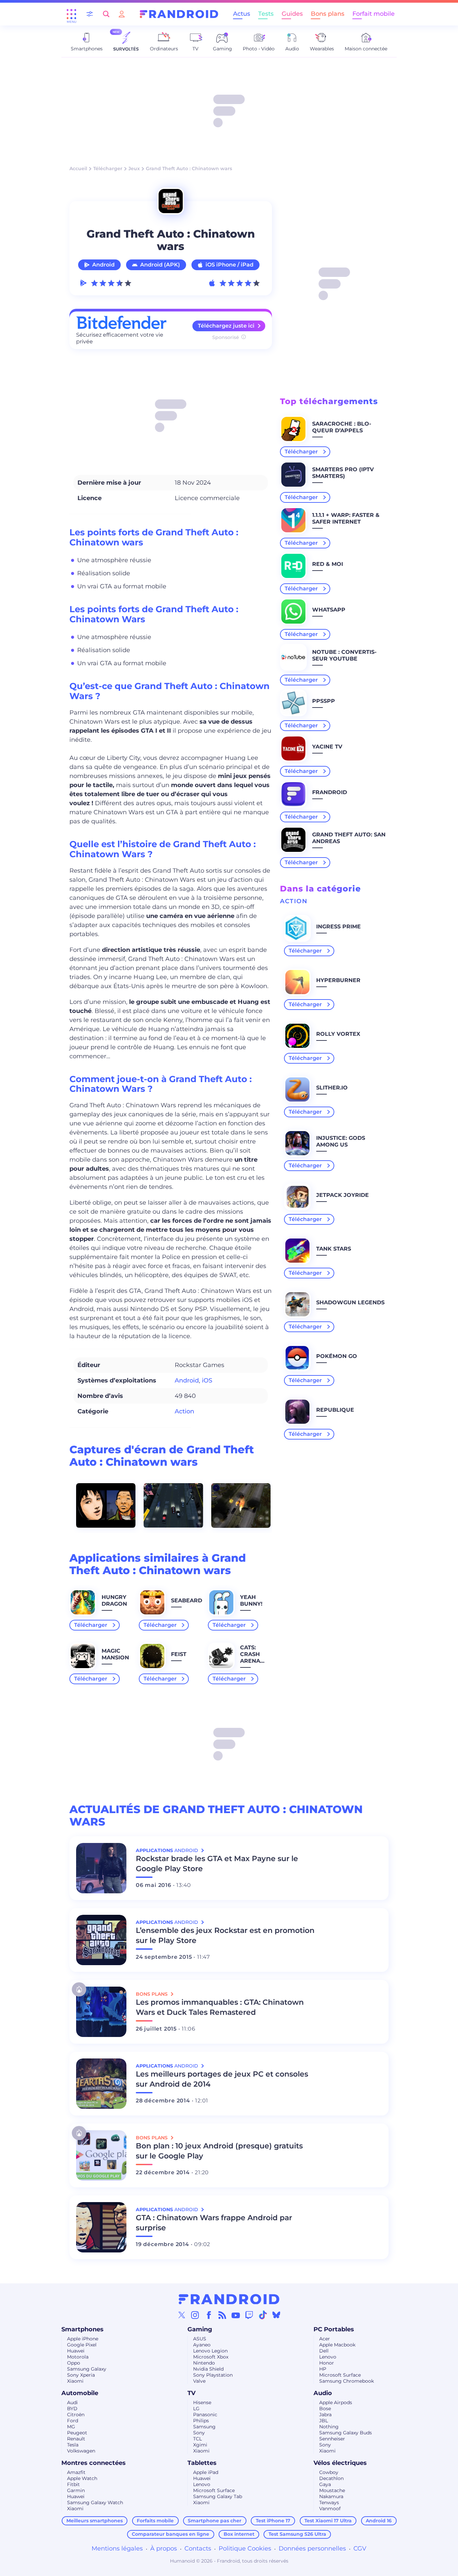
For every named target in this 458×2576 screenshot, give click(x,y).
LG (196, 2409)
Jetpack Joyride (342, 1195)
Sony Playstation (213, 2375)
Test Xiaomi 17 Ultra (328, 2521)
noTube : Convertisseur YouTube (344, 655)
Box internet (239, 2534)
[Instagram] (195, 2315)
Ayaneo (202, 2345)
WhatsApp (329, 610)
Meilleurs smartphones (95, 2521)
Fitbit (73, 2484)
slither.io (332, 1088)
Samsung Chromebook (347, 2381)
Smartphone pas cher (215, 2521)
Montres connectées (94, 2463)
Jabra (325, 2415)
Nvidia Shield (208, 2369)
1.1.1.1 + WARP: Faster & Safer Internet (346, 518)
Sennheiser (332, 2439)
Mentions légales (117, 2548)
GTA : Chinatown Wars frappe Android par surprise (214, 2223)
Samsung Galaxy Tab (218, 2496)
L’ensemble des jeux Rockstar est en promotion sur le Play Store (225, 1935)
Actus (242, 14)
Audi (72, 2402)
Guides (292, 14)
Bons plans (328, 14)
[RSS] (222, 2315)
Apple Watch (82, 2478)
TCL (197, 2439)
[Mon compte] (122, 14)
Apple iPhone (83, 2339)
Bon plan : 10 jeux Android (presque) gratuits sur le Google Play (219, 2151)
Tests (266, 14)
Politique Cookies (245, 2548)
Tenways (329, 2502)
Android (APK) (160, 265)
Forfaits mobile (155, 2521)
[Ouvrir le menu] (71, 14)
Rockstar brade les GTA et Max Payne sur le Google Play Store (217, 1864)
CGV (360, 2548)
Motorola (78, 2357)
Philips (201, 2421)
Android (103, 265)
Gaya (325, 2484)
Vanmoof (330, 2509)
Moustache (332, 2490)
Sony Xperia (81, 2375)
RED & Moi (328, 564)
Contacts (198, 2548)
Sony (199, 2433)
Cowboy (329, 2472)
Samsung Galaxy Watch (95, 2502)
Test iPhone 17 (273, 2521)
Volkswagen (81, 2451)
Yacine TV (327, 747)
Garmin (76, 2490)
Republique (335, 1410)
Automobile (80, 2393)
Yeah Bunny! (251, 1600)
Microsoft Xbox (211, 2357)
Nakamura (331, 2496)
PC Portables (334, 2329)
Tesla (73, 2445)
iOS (207, 1380)
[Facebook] (209, 2315)
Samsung (204, 2427)
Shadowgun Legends (350, 1302)
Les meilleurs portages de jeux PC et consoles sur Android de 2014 (222, 2079)
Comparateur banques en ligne (170, 2534)
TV (191, 2393)
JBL (324, 2421)
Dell (324, 2351)
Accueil (78, 168)
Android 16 (379, 2521)
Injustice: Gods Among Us (341, 1141)
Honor (327, 2363)
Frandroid (330, 792)
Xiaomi (75, 2381)
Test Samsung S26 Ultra (297, 2534)
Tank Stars (334, 1249)
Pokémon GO (337, 1356)
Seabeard (187, 1600)
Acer (325, 2339)
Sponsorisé (226, 337)
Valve (199, 2381)
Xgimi (200, 2445)
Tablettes (202, 2463)
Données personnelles (312, 2548)
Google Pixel (82, 2345)
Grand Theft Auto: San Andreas (349, 838)
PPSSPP (324, 701)
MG (71, 2427)
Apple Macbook (337, 2345)
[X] (182, 2315)
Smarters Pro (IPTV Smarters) (343, 473)
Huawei (76, 2351)
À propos (164, 2548)
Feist (179, 1654)
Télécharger (108, 168)
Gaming (200, 2329)
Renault (76, 2439)
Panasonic (205, 2415)
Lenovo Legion (210, 2351)
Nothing (329, 2427)
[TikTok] (263, 2315)
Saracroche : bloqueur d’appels (342, 427)
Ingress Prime (338, 927)
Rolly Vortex (338, 1034)
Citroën (76, 2415)
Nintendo (204, 2363)
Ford (73, 2421)
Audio (323, 2393)
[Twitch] (249, 2315)
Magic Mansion (115, 1654)
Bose (325, 2409)
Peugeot (77, 2433)
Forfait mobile (374, 14)
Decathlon (331, 2478)
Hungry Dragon (114, 1600)
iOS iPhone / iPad (230, 265)
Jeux (134, 168)
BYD (72, 2409)
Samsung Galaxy (87, 2369)
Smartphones (82, 2329)
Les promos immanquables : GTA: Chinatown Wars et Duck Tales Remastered (220, 2007)
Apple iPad (206, 2472)
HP (323, 2369)
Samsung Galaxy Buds (346, 2433)
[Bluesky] (276, 2315)
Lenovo (328, 2357)
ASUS (200, 2339)
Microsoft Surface (340, 2375)
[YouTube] (236, 2315)
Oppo (74, 2363)
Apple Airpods (336, 2402)
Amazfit (76, 2472)
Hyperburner (338, 980)
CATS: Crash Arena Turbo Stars (250, 1661)
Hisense (202, 2402)
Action (184, 1411)
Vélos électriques (340, 2463)
